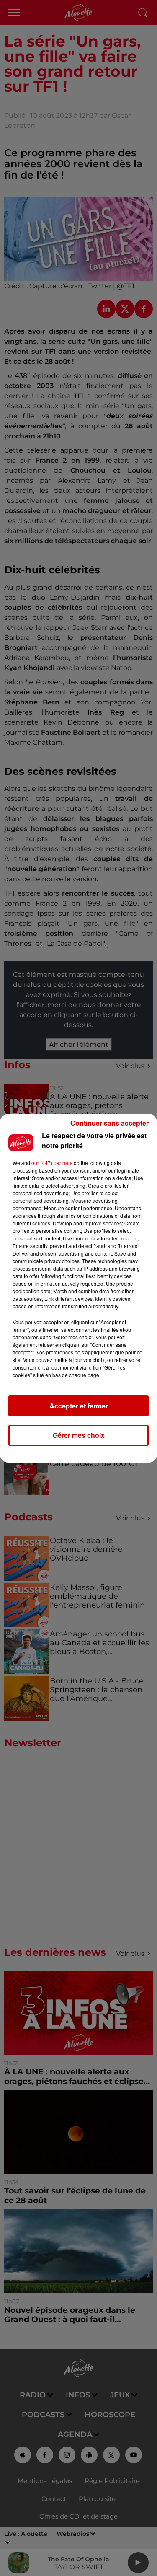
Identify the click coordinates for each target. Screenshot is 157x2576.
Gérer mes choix (79, 1435)
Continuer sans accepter (109, 1123)
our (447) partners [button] (52, 1163)
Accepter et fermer (79, 1406)
